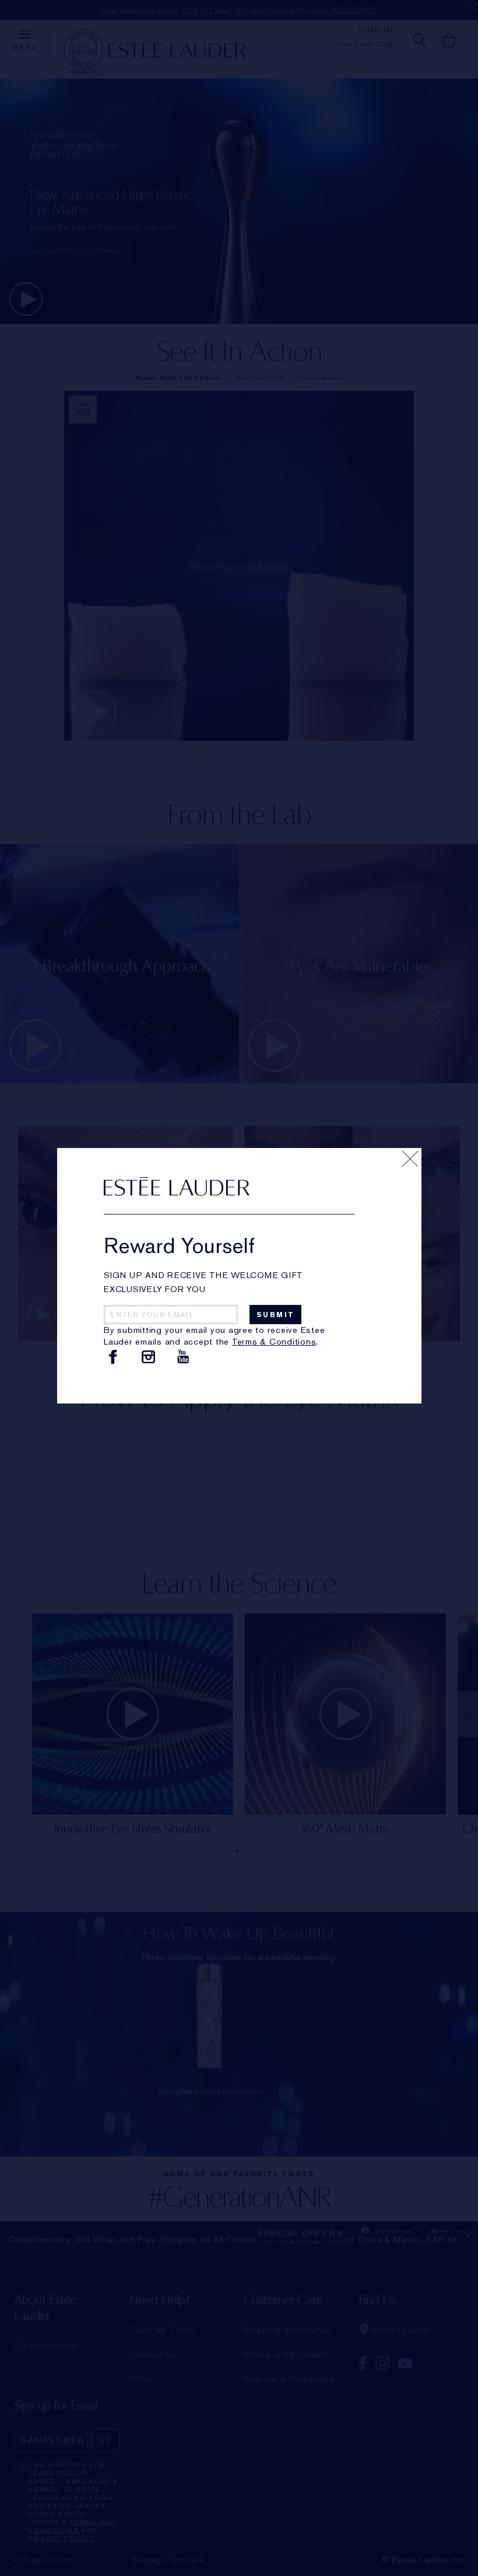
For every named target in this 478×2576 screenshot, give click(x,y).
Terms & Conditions (274, 1342)
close (410, 1159)
